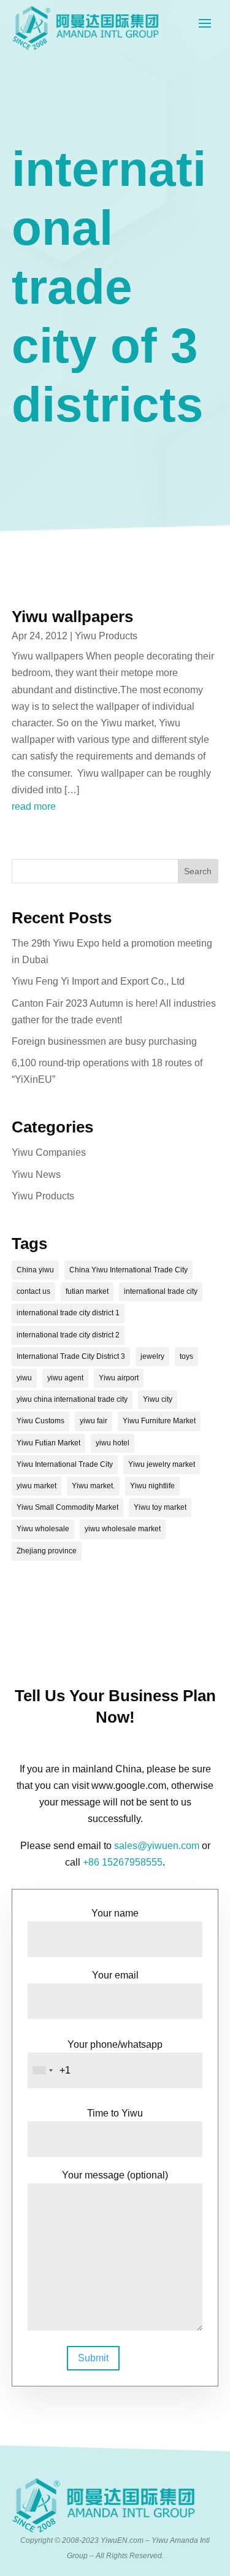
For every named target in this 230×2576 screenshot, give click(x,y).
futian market (87, 1291)
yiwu (24, 1378)
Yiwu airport (119, 1378)
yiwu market (36, 1486)
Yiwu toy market (160, 1507)
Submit (93, 2358)
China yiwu (35, 1270)
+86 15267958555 (123, 1862)
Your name (115, 1913)
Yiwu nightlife (152, 1486)
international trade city (161, 1291)
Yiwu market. (93, 1486)
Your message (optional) (115, 2175)
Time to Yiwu (115, 2113)
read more (34, 806)
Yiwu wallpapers (72, 617)
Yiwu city (158, 1399)
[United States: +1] (42, 2070)
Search (198, 871)
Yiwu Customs (40, 1421)
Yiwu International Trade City (65, 1464)
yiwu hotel (113, 1443)
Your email (115, 1975)
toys (186, 1356)
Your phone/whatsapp (115, 2044)
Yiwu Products (106, 636)
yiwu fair (94, 1421)
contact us (33, 1291)
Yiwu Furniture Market (159, 1421)
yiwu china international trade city (72, 1399)
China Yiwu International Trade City (128, 1270)
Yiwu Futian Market (48, 1443)
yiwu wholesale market (123, 1529)
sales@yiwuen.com (157, 1846)
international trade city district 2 (68, 1335)
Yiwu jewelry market (162, 1464)
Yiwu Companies (49, 1152)
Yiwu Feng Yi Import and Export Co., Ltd (98, 981)
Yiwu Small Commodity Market (67, 1507)
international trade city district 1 (68, 1313)
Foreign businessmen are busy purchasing (104, 1041)
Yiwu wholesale (43, 1529)
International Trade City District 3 (71, 1356)
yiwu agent (65, 1378)
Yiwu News (36, 1175)
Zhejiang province (47, 1551)
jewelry (152, 1356)
